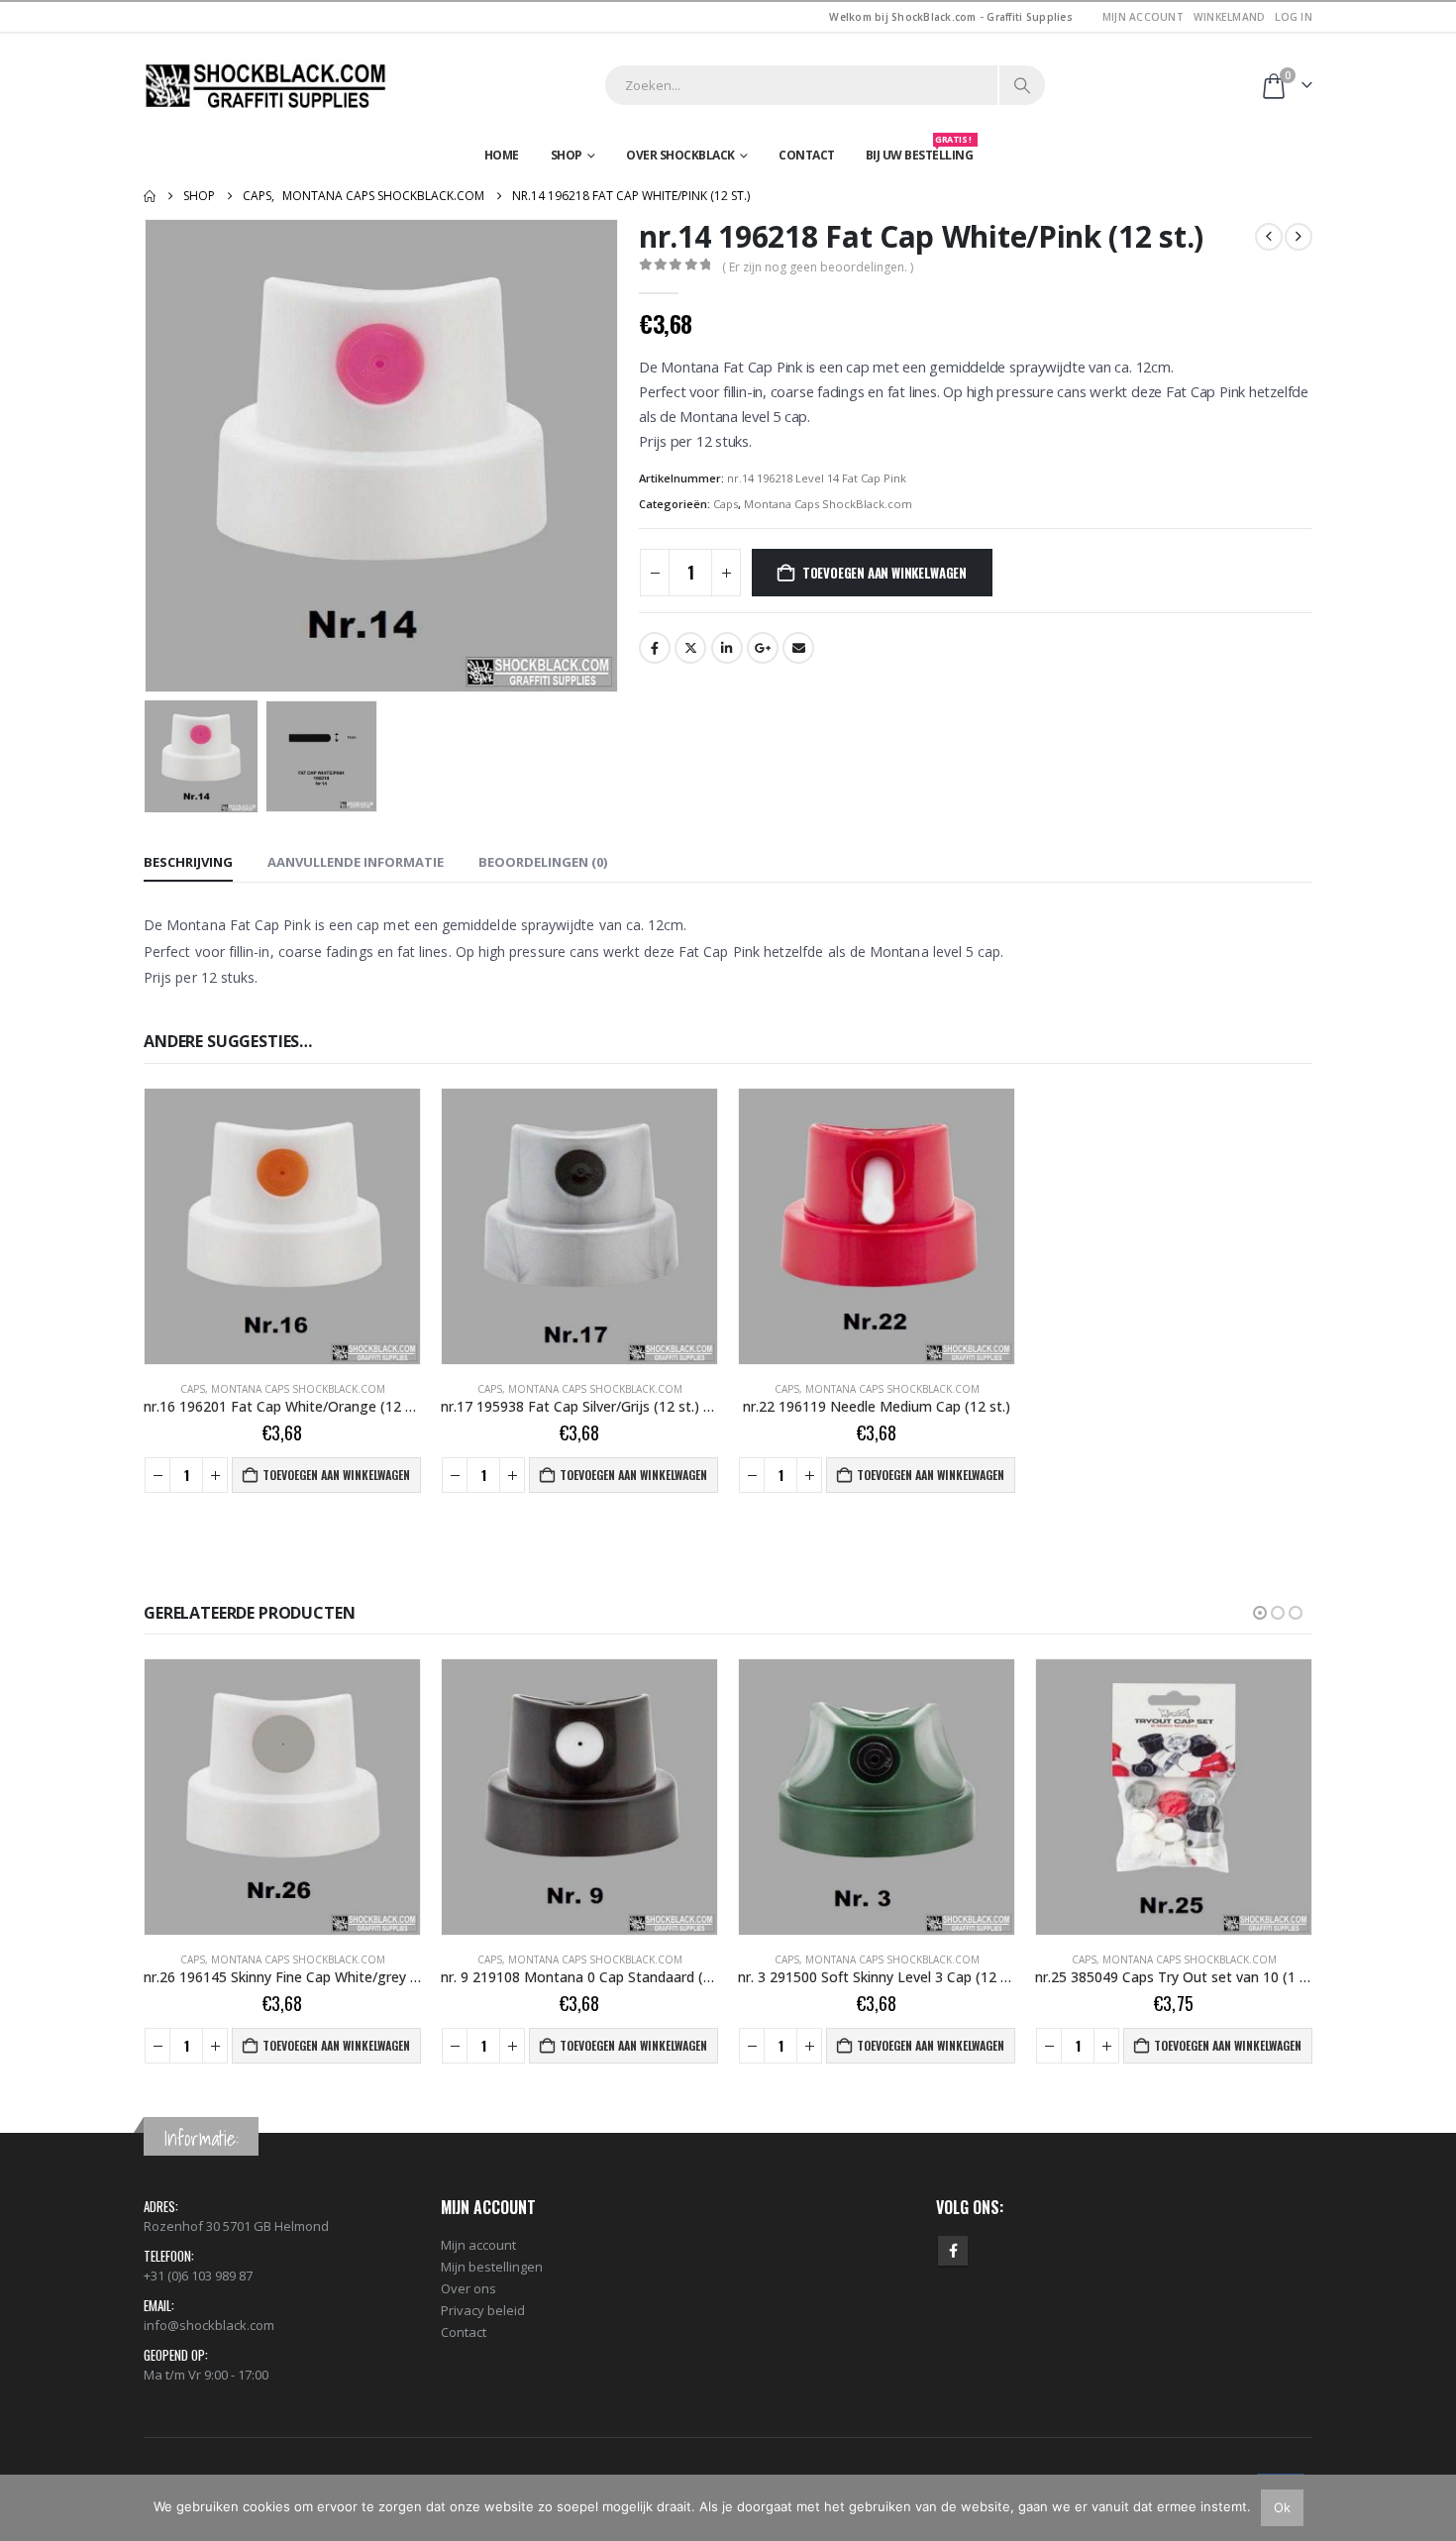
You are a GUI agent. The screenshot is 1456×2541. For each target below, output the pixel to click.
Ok (1282, 2507)
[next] (1299, 237)
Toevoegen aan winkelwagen (884, 573)
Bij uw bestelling (920, 151)
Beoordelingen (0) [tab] (543, 862)
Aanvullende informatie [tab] (356, 862)
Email (798, 648)
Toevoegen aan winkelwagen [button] (336, 1475)
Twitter (690, 648)
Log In (1294, 17)
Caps (726, 504)
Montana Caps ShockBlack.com (828, 504)
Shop (567, 155)
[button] (149, 456)
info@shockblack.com (209, 2325)
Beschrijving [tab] (188, 862)
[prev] (1269, 237)
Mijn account (1143, 17)
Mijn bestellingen (492, 2267)
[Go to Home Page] (150, 196)
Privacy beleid (483, 2310)
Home (502, 155)
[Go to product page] (282, 1226)
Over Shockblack (680, 155)
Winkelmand (1230, 17)
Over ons (468, 2288)
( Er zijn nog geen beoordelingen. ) (818, 267)
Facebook (655, 648)
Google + (763, 648)
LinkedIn (727, 648)
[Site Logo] (267, 86)
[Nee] (1431, 2507)
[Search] (1022, 85)
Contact (807, 155)
